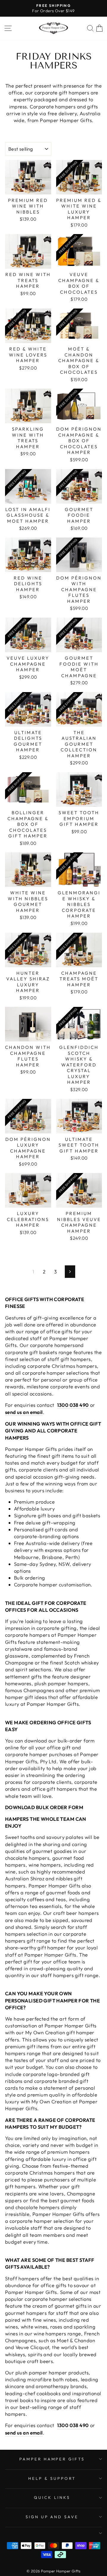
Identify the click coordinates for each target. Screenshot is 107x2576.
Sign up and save (52, 2517)
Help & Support (52, 2478)
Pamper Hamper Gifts (52, 2459)
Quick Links (52, 2497)
